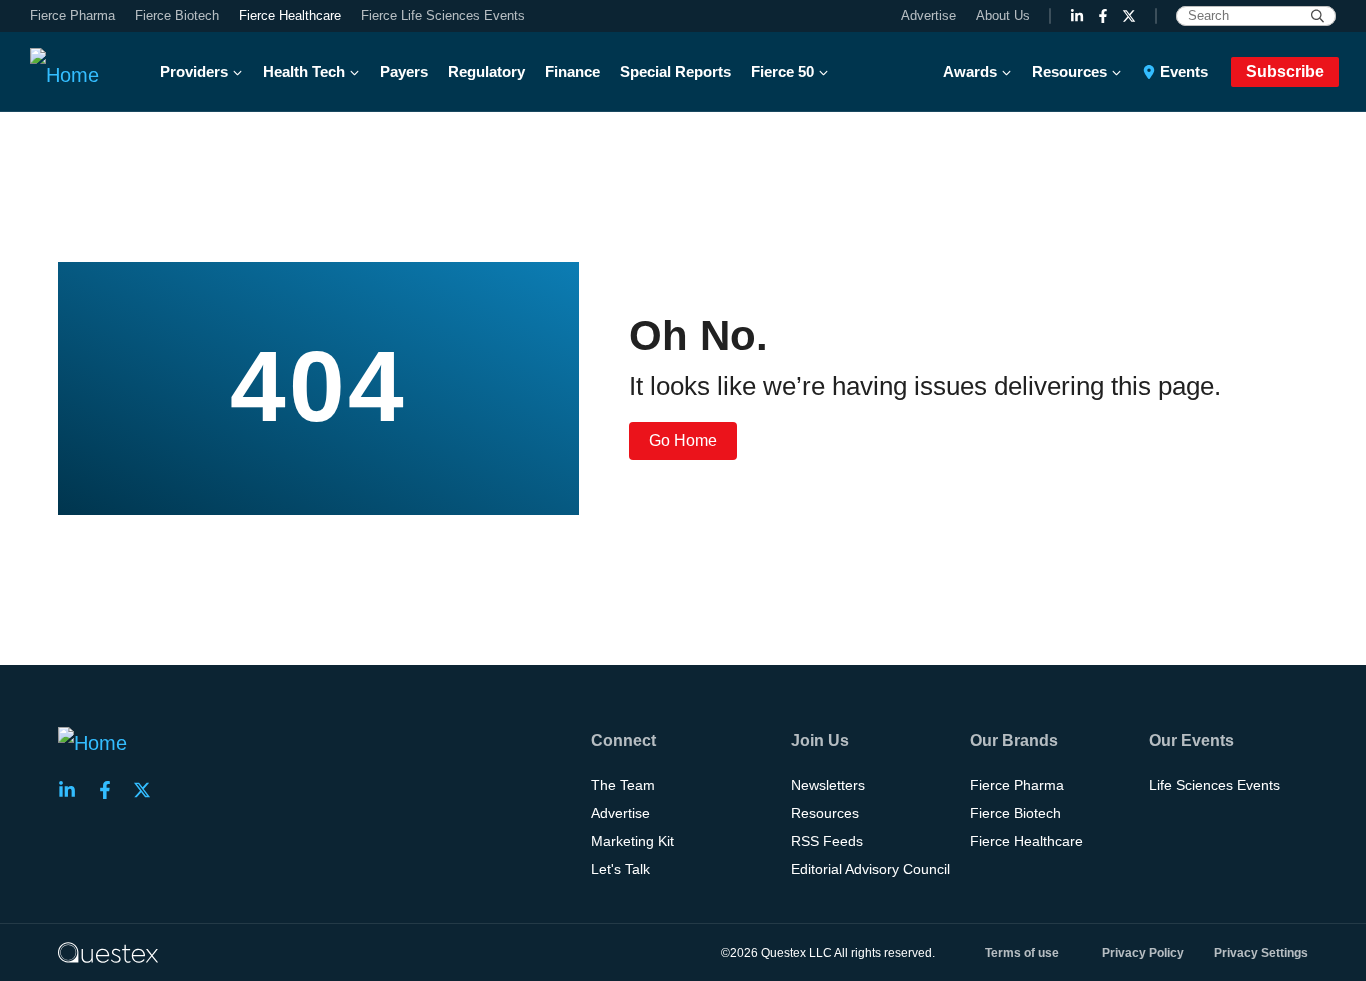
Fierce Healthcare (290, 15)
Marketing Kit (632, 841)
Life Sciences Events (1214, 785)
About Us (1003, 15)
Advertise (928, 15)
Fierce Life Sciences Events (443, 15)
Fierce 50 (782, 71)
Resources (1069, 71)
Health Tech (304, 71)
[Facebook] (1103, 16)
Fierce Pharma (72, 15)
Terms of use (1022, 953)
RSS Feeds (827, 841)
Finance (572, 71)
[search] (1317, 16)
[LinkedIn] (1077, 16)
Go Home (683, 440)
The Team (623, 785)
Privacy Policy (1143, 953)
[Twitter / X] (1129, 16)
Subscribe (1285, 71)
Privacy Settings (1261, 953)
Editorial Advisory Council (870, 869)
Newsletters (828, 785)
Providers (194, 71)
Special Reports (675, 71)
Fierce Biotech (177, 15)
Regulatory (486, 71)
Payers (404, 71)
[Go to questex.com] (108, 952)
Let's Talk (620, 869)
